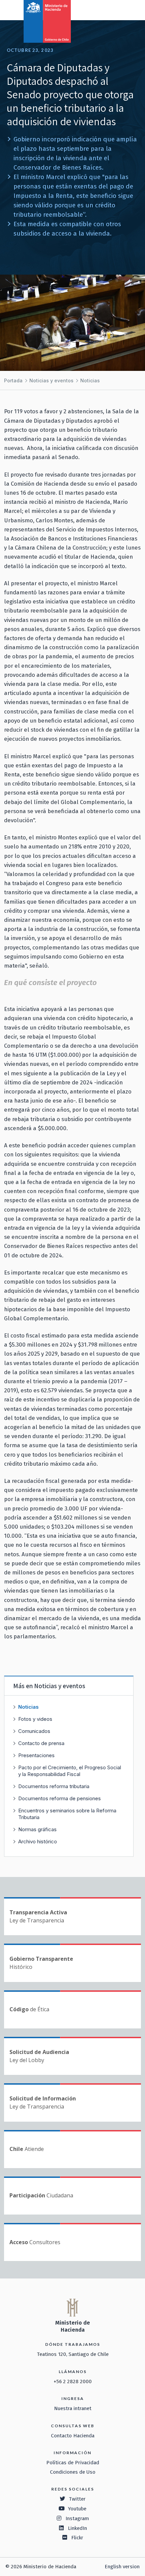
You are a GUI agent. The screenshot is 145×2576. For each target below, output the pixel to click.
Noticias (90, 380)
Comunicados (34, 1731)
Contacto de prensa (41, 1743)
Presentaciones (36, 1755)
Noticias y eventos (51, 380)
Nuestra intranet (73, 2408)
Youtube (77, 2509)
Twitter (77, 2499)
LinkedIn (77, 2528)
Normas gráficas (37, 1829)
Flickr (77, 2538)
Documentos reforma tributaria (54, 1786)
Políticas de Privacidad (73, 2463)
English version (122, 2567)
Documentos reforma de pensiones (60, 1798)
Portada (13, 380)
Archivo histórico (38, 1841)
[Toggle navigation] (112, 9)
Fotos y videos (35, 1719)
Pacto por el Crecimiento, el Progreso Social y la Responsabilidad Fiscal (70, 1771)
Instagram (77, 2518)
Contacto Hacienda (73, 2436)
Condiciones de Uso (73, 2472)
